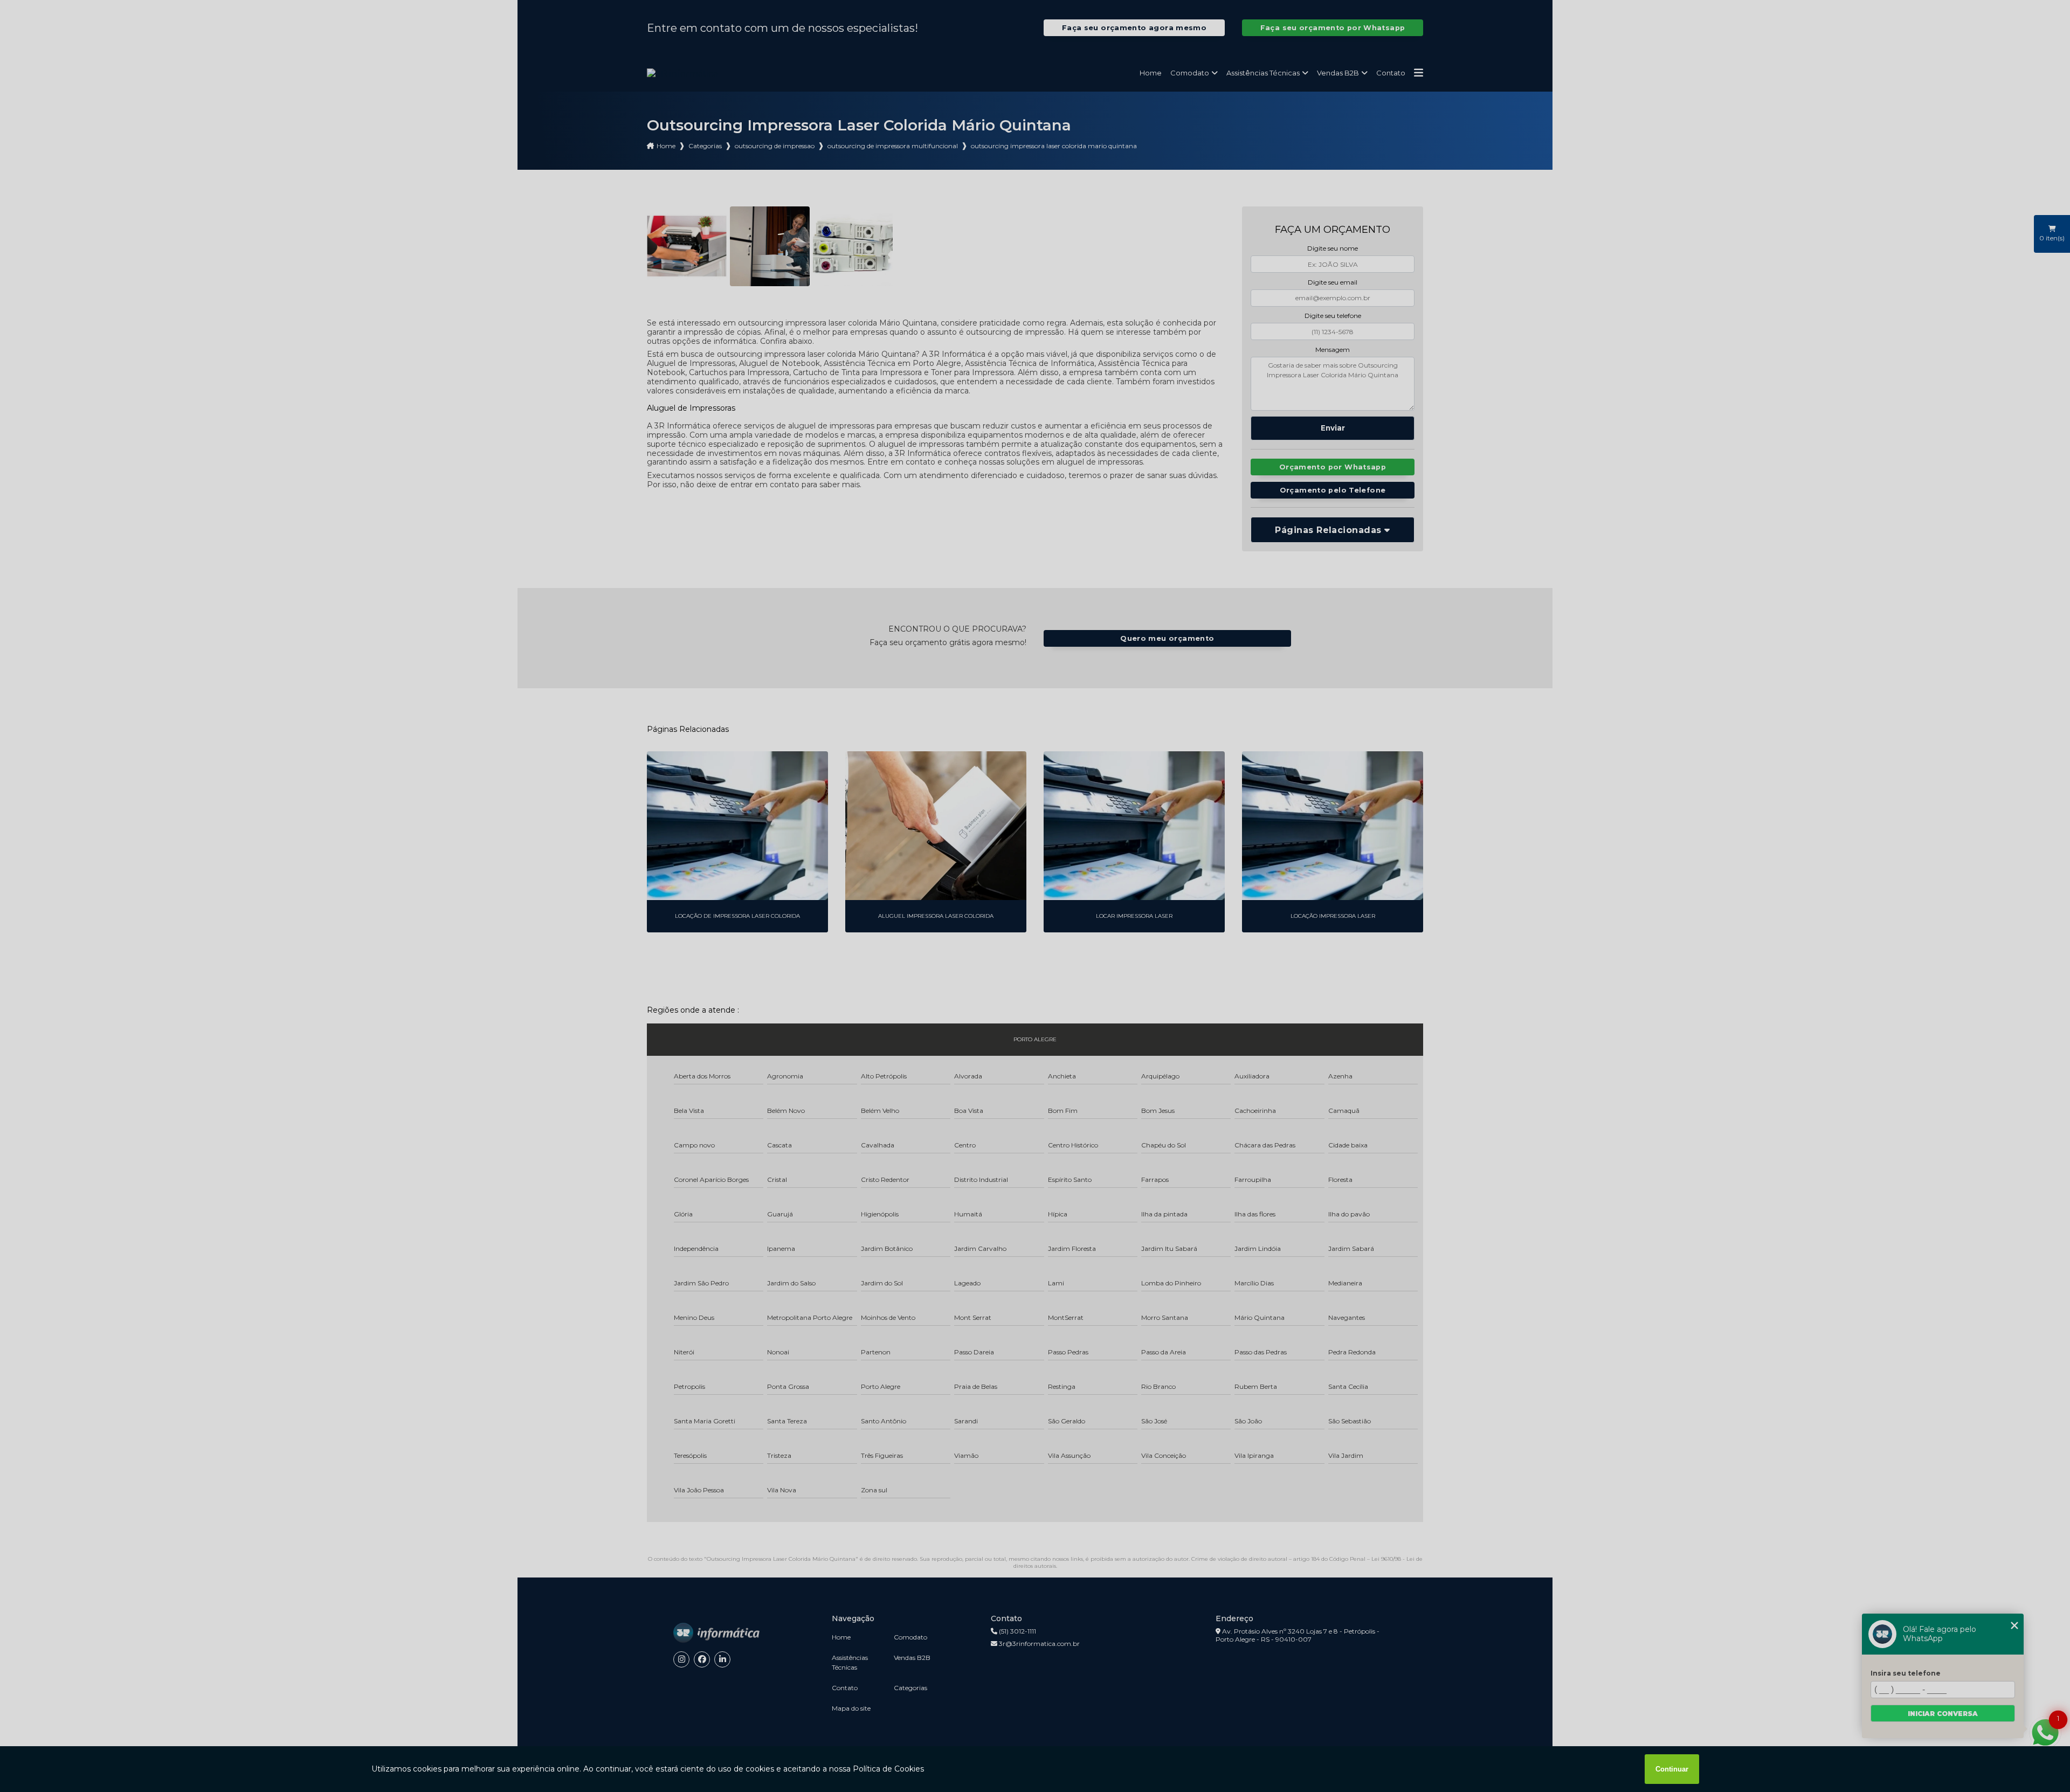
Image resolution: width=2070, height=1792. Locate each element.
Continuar (1672, 1769)
